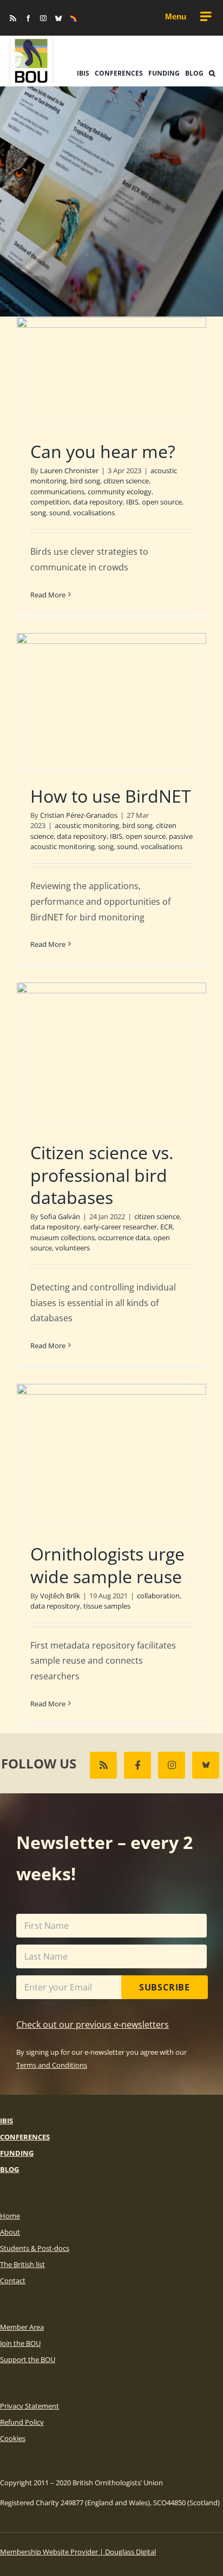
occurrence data (124, 1237)
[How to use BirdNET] (111, 701)
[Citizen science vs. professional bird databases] (111, 1054)
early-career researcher (120, 1227)
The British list (22, 2264)
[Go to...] (188, 17)
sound (60, 513)
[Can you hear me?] (111, 370)
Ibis (6, 2121)
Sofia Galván (60, 1216)
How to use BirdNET (111, 796)
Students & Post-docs (35, 2248)
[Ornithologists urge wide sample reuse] (111, 1455)
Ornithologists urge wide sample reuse (107, 1565)
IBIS (132, 502)
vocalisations (94, 513)
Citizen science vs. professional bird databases (102, 1175)
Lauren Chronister (69, 470)
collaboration (158, 1596)
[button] (212, 73)
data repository (98, 502)
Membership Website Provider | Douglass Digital (78, 2552)
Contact (13, 2281)
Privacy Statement (29, 2406)
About (10, 2232)
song (38, 513)
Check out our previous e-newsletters (93, 2025)
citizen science (126, 481)
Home (10, 2216)
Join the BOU (20, 2343)
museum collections (63, 1237)
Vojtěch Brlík (60, 1596)
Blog (9, 2169)
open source (162, 502)
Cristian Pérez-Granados (79, 815)
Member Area (22, 2327)
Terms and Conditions (52, 2065)
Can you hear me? (103, 451)
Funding (17, 2153)
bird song (85, 481)
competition (50, 502)
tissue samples (107, 1606)
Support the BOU (28, 2359)
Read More (48, 595)
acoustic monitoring (87, 825)
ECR (166, 1227)
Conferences (25, 2137)
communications (57, 492)
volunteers (73, 1248)
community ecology (120, 492)
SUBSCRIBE (165, 1987)
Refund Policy (22, 2422)
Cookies (13, 2438)
